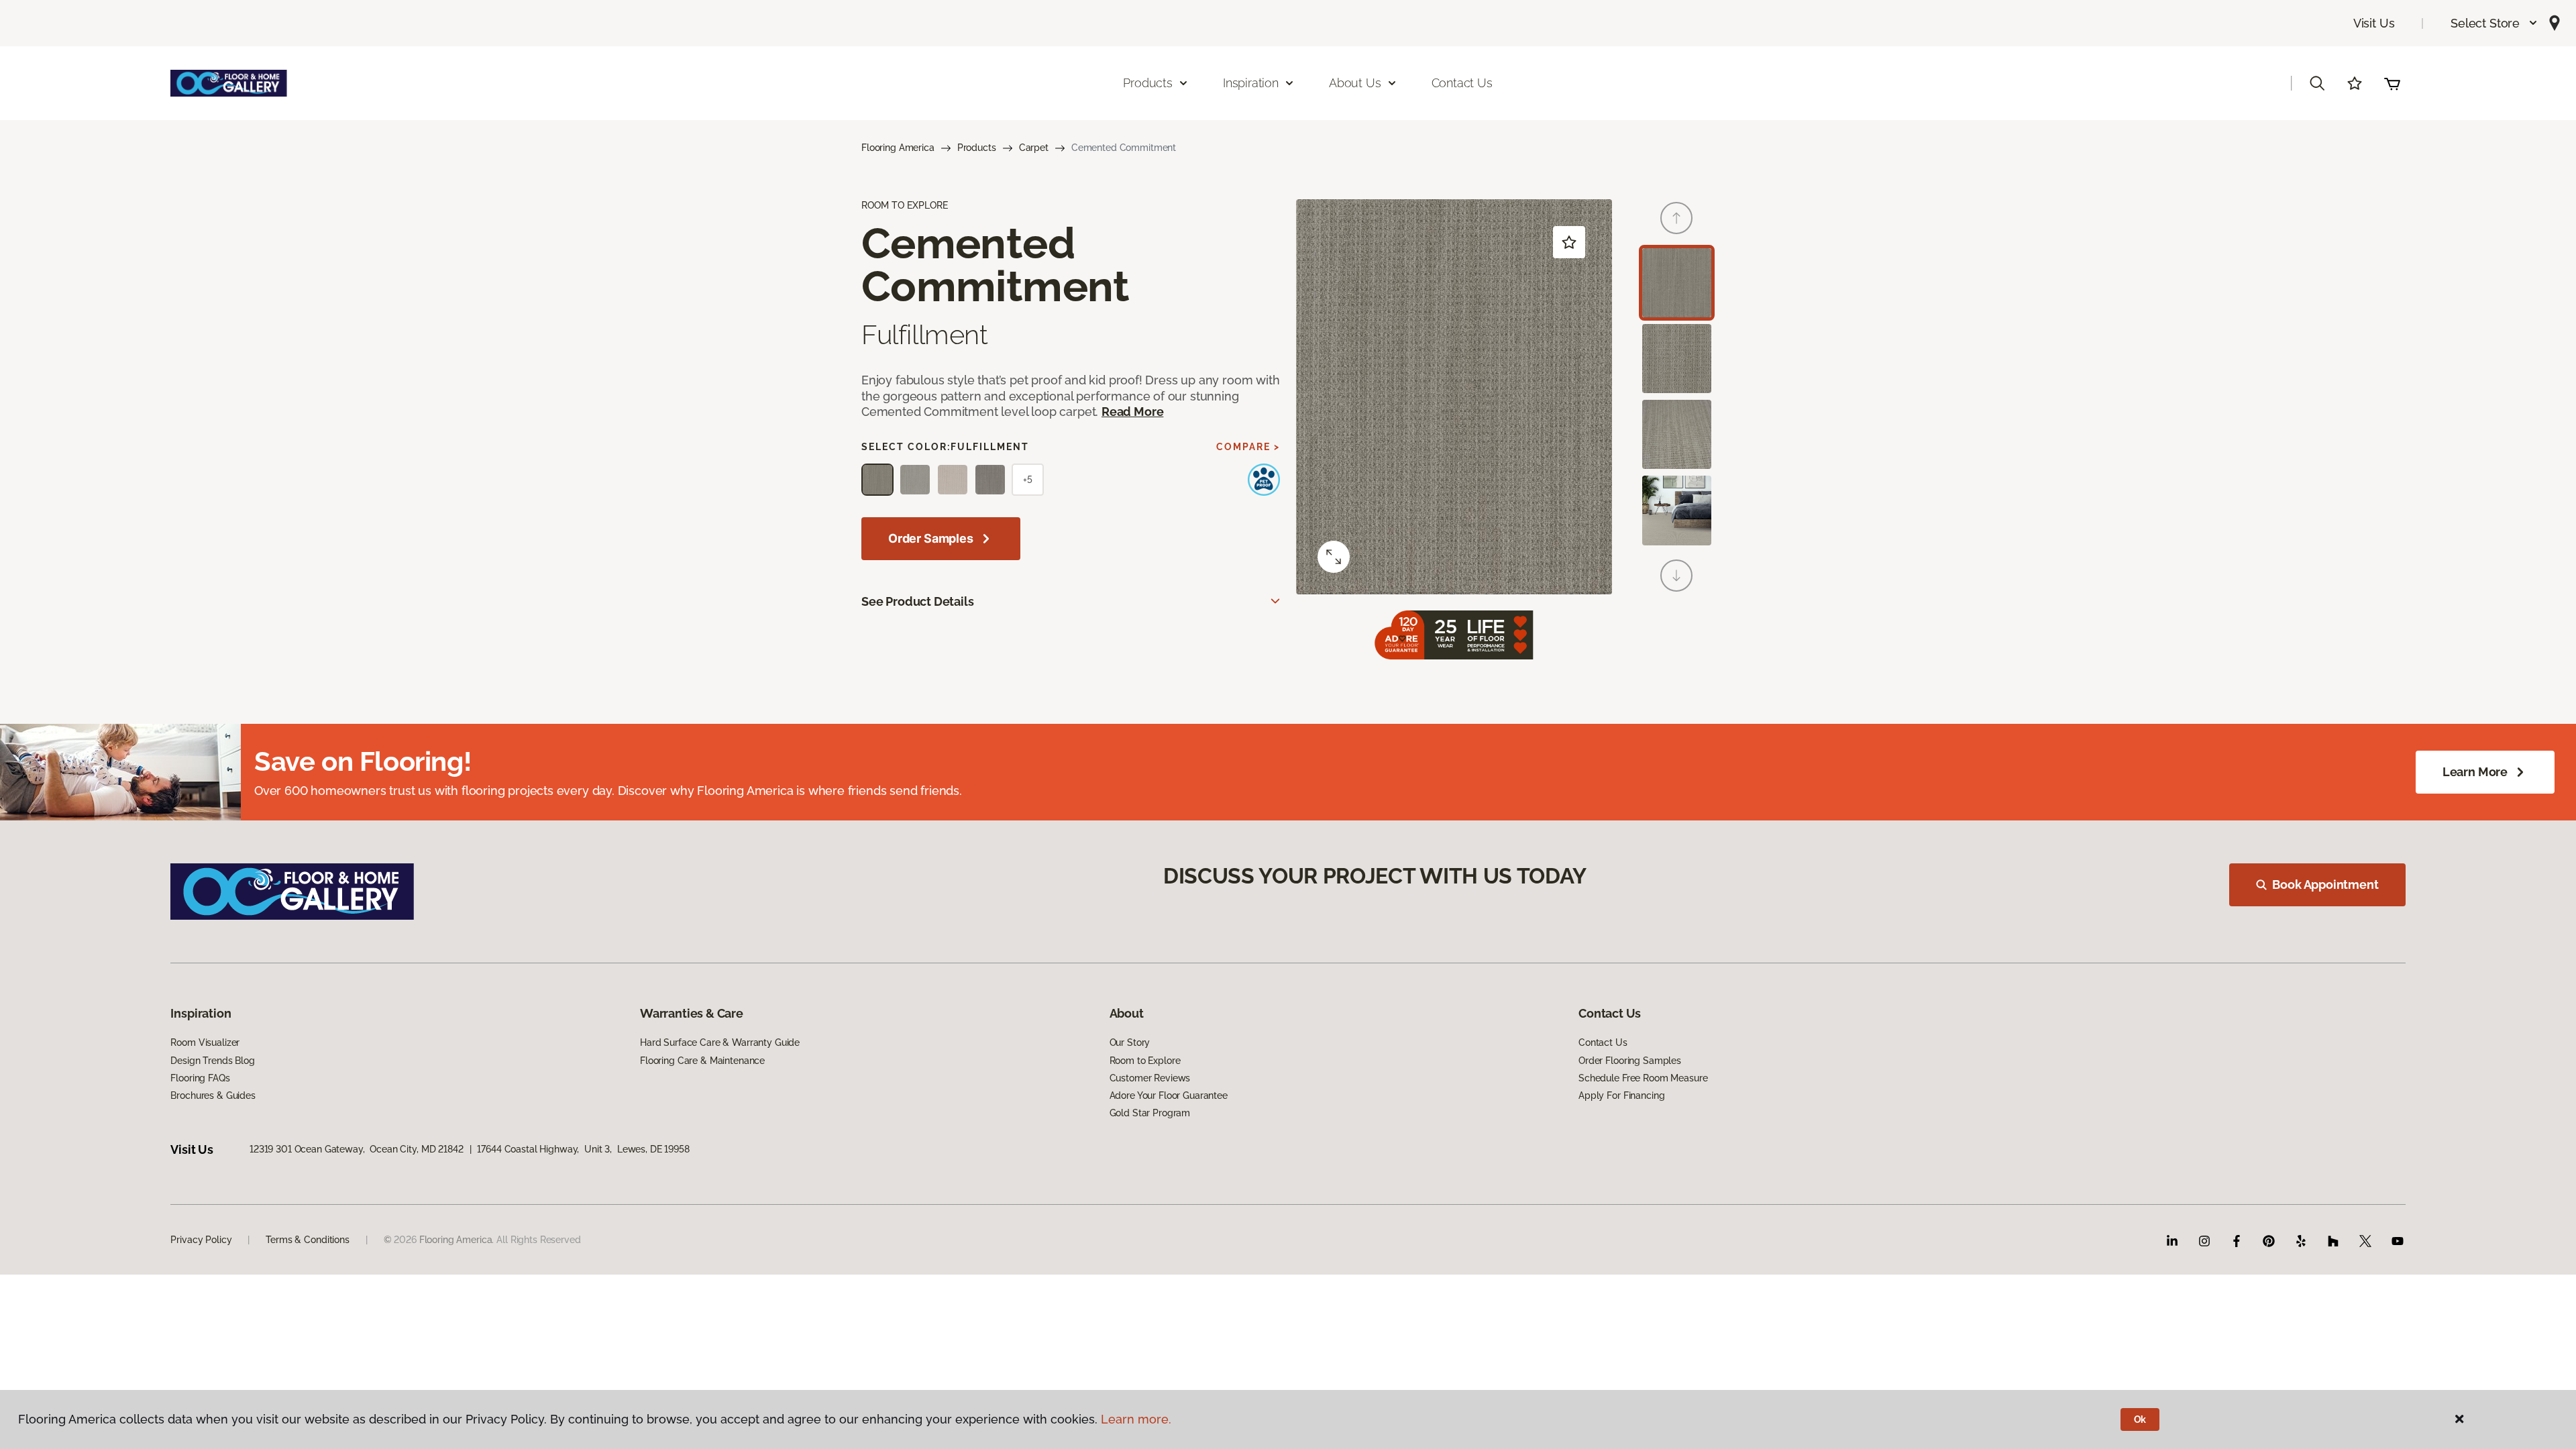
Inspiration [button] (1251, 83)
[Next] (1676, 576)
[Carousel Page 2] (1677, 359)
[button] (2494, 23)
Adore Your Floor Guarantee (1169, 1095)
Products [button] (1148, 83)
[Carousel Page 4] (1677, 510)
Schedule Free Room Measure (1643, 1078)
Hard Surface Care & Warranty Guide (720, 1042)
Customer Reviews (1150, 1078)
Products (977, 148)
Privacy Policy (201, 1240)
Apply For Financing (1621, 1095)
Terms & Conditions (307, 1240)
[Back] (1676, 218)
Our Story (1130, 1042)
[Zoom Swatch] (1334, 557)
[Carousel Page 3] (1677, 434)
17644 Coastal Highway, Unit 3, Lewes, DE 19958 (583, 1149)
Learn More (2475, 772)
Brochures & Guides (213, 1095)
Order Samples (931, 538)
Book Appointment (2325, 884)
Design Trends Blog (212, 1061)
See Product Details (918, 601)
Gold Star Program (1150, 1113)
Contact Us (1462, 83)
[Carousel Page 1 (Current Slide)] (1677, 283)
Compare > (1248, 447)
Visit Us (2374, 23)
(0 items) (2392, 83)
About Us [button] (1355, 83)
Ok (2140, 1419)
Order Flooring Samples (1630, 1061)
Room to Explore (1145, 1061)
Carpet (1034, 148)
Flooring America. (457, 1240)
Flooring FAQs (200, 1078)
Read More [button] (1132, 412)
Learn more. (1136, 1419)
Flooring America (898, 148)
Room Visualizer (205, 1042)
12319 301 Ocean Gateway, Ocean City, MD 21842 (357, 1149)
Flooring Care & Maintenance (702, 1061)
